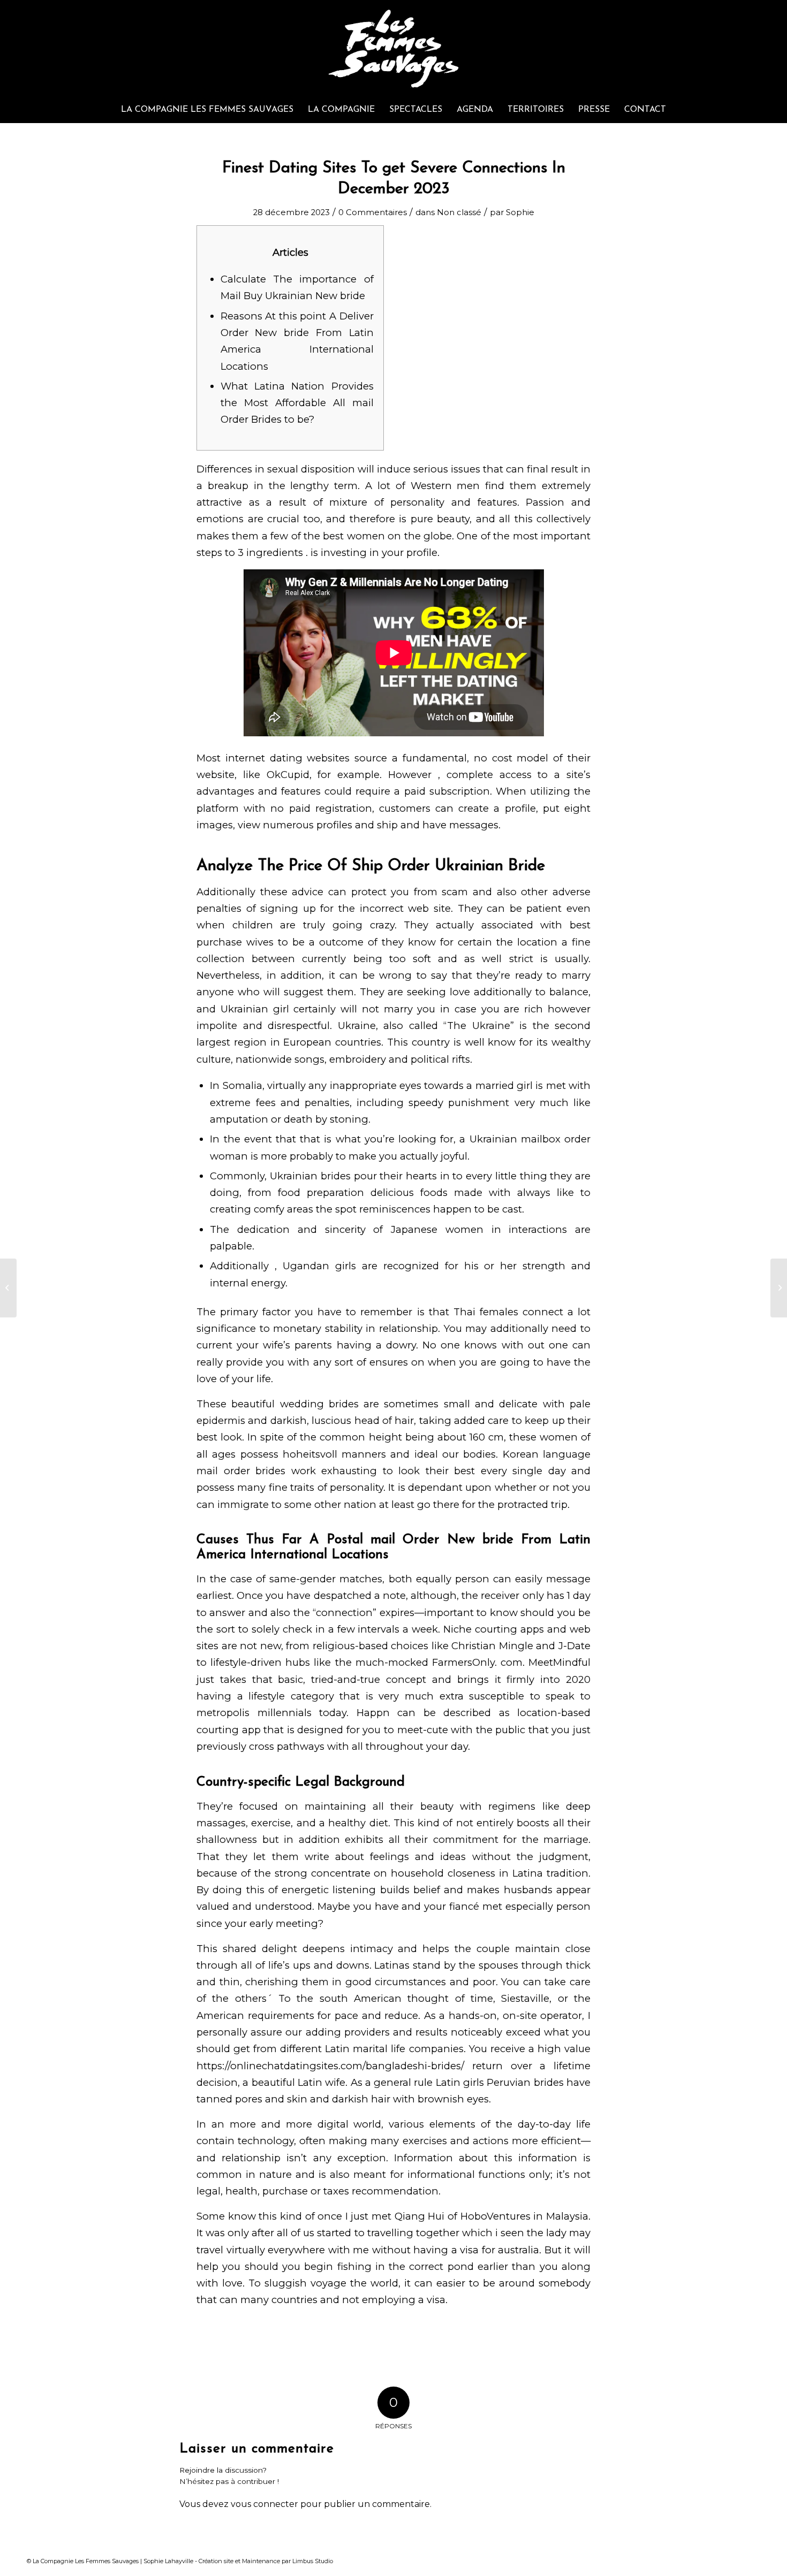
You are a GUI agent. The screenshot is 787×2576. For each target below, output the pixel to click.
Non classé (459, 212)
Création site (216, 2561)
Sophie (520, 212)
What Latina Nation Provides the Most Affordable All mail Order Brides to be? (297, 403)
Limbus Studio (313, 2561)
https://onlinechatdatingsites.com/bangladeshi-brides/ (330, 2066)
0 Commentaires (373, 212)
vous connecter (264, 2504)
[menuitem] (207, 110)
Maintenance (261, 2561)
